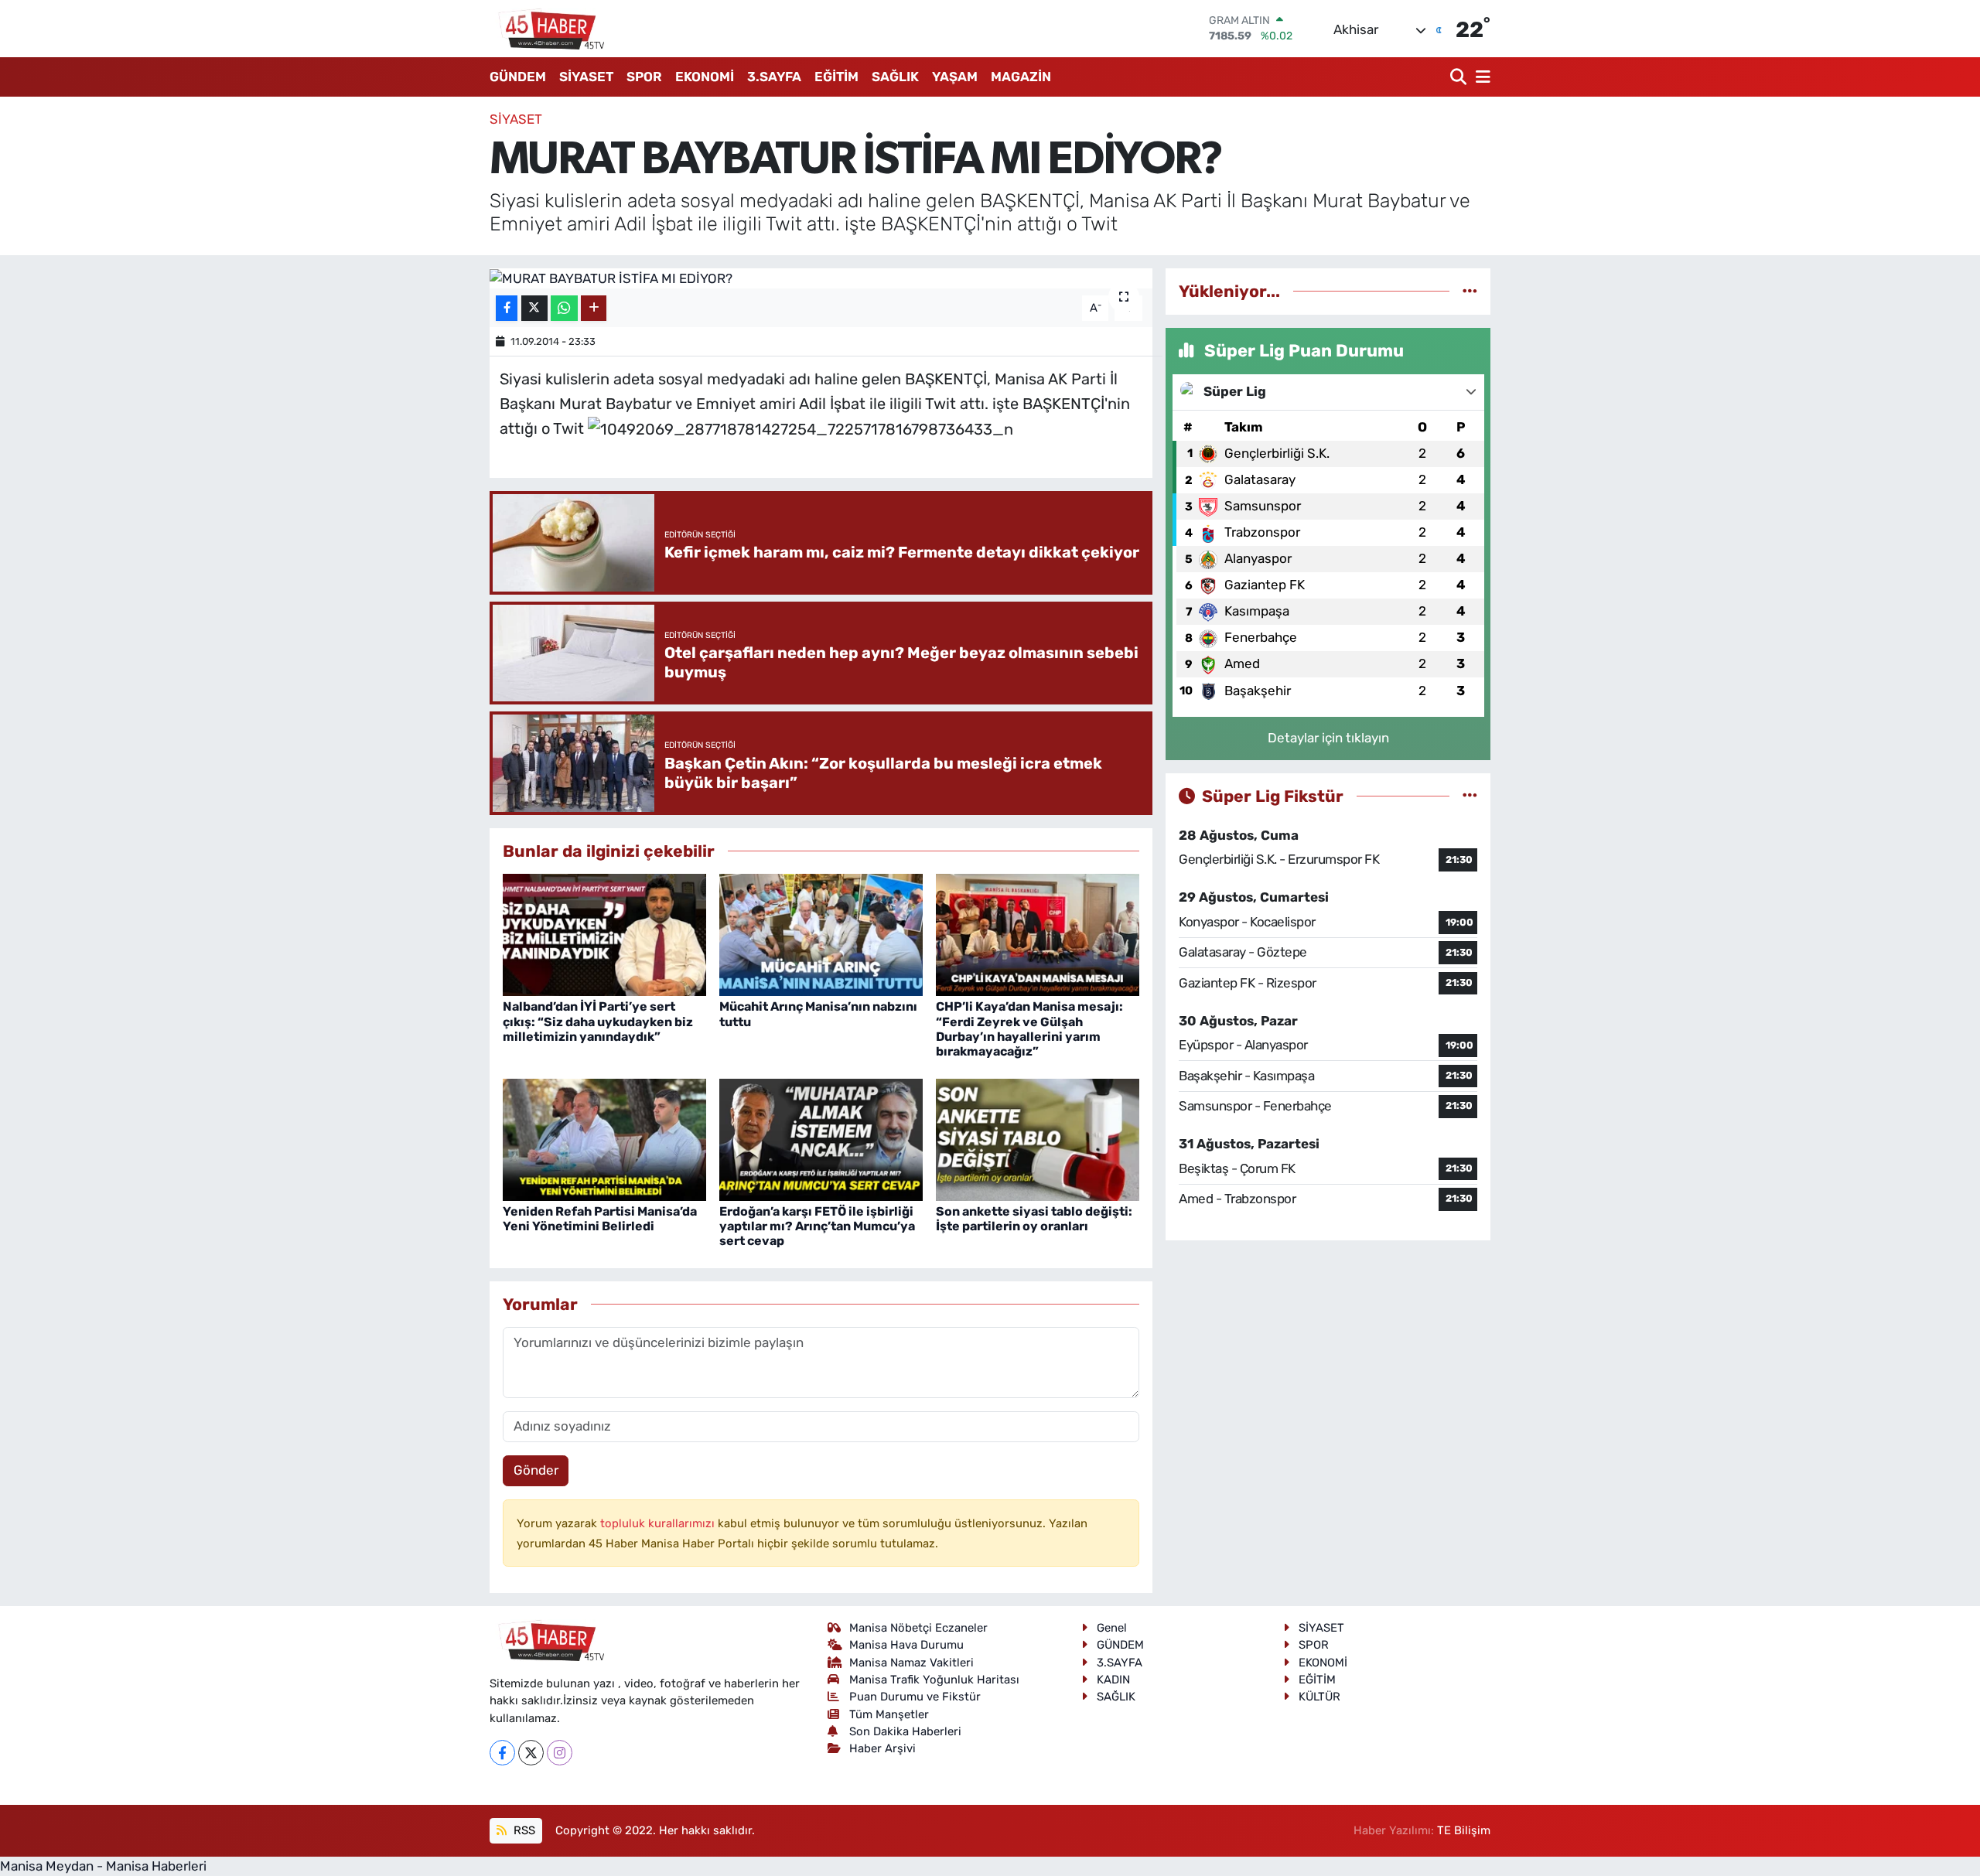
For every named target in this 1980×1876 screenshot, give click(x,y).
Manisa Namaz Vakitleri (911, 1663)
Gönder (536, 1470)
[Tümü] (1470, 291)
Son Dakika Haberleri (905, 1731)
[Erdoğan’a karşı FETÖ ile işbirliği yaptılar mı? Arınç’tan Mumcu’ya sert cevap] (821, 1138)
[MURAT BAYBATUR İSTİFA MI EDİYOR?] (821, 278)
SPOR (644, 77)
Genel (1112, 1628)
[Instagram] (560, 1753)
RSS (523, 1830)
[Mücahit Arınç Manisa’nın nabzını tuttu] (821, 934)
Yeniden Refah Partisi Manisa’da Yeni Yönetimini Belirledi (600, 1219)
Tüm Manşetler (889, 1714)
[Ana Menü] (1480, 77)
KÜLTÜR (1319, 1697)
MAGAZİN (1021, 77)
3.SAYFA (774, 77)
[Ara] (1460, 77)
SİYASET (586, 77)
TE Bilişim (1464, 1830)
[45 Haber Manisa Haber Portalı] (548, 29)
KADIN (1113, 1680)
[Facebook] (502, 1753)
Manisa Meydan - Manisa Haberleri (103, 1866)
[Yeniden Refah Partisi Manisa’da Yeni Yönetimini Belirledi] (604, 1138)
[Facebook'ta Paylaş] (507, 308)
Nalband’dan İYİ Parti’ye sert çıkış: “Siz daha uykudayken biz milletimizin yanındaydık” (598, 1021)
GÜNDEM (518, 77)
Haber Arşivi (882, 1748)
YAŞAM (955, 77)
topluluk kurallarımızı (659, 1523)
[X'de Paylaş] (534, 308)
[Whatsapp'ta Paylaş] (564, 308)
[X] (531, 1753)
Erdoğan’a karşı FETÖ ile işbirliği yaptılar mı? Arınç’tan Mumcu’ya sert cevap (817, 1226)
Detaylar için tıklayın (1328, 738)
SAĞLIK (895, 77)
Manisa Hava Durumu (906, 1645)
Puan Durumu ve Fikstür (915, 1697)
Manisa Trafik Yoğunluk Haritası (934, 1680)
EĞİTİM (836, 77)
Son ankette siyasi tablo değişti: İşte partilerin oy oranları (1034, 1219)
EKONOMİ (705, 77)
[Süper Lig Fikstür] (1470, 796)
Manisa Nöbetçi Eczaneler (918, 1628)
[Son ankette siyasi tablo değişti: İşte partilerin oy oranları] (1038, 1138)
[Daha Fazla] (594, 308)
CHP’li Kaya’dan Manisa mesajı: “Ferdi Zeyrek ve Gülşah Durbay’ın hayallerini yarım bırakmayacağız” (1029, 1029)
